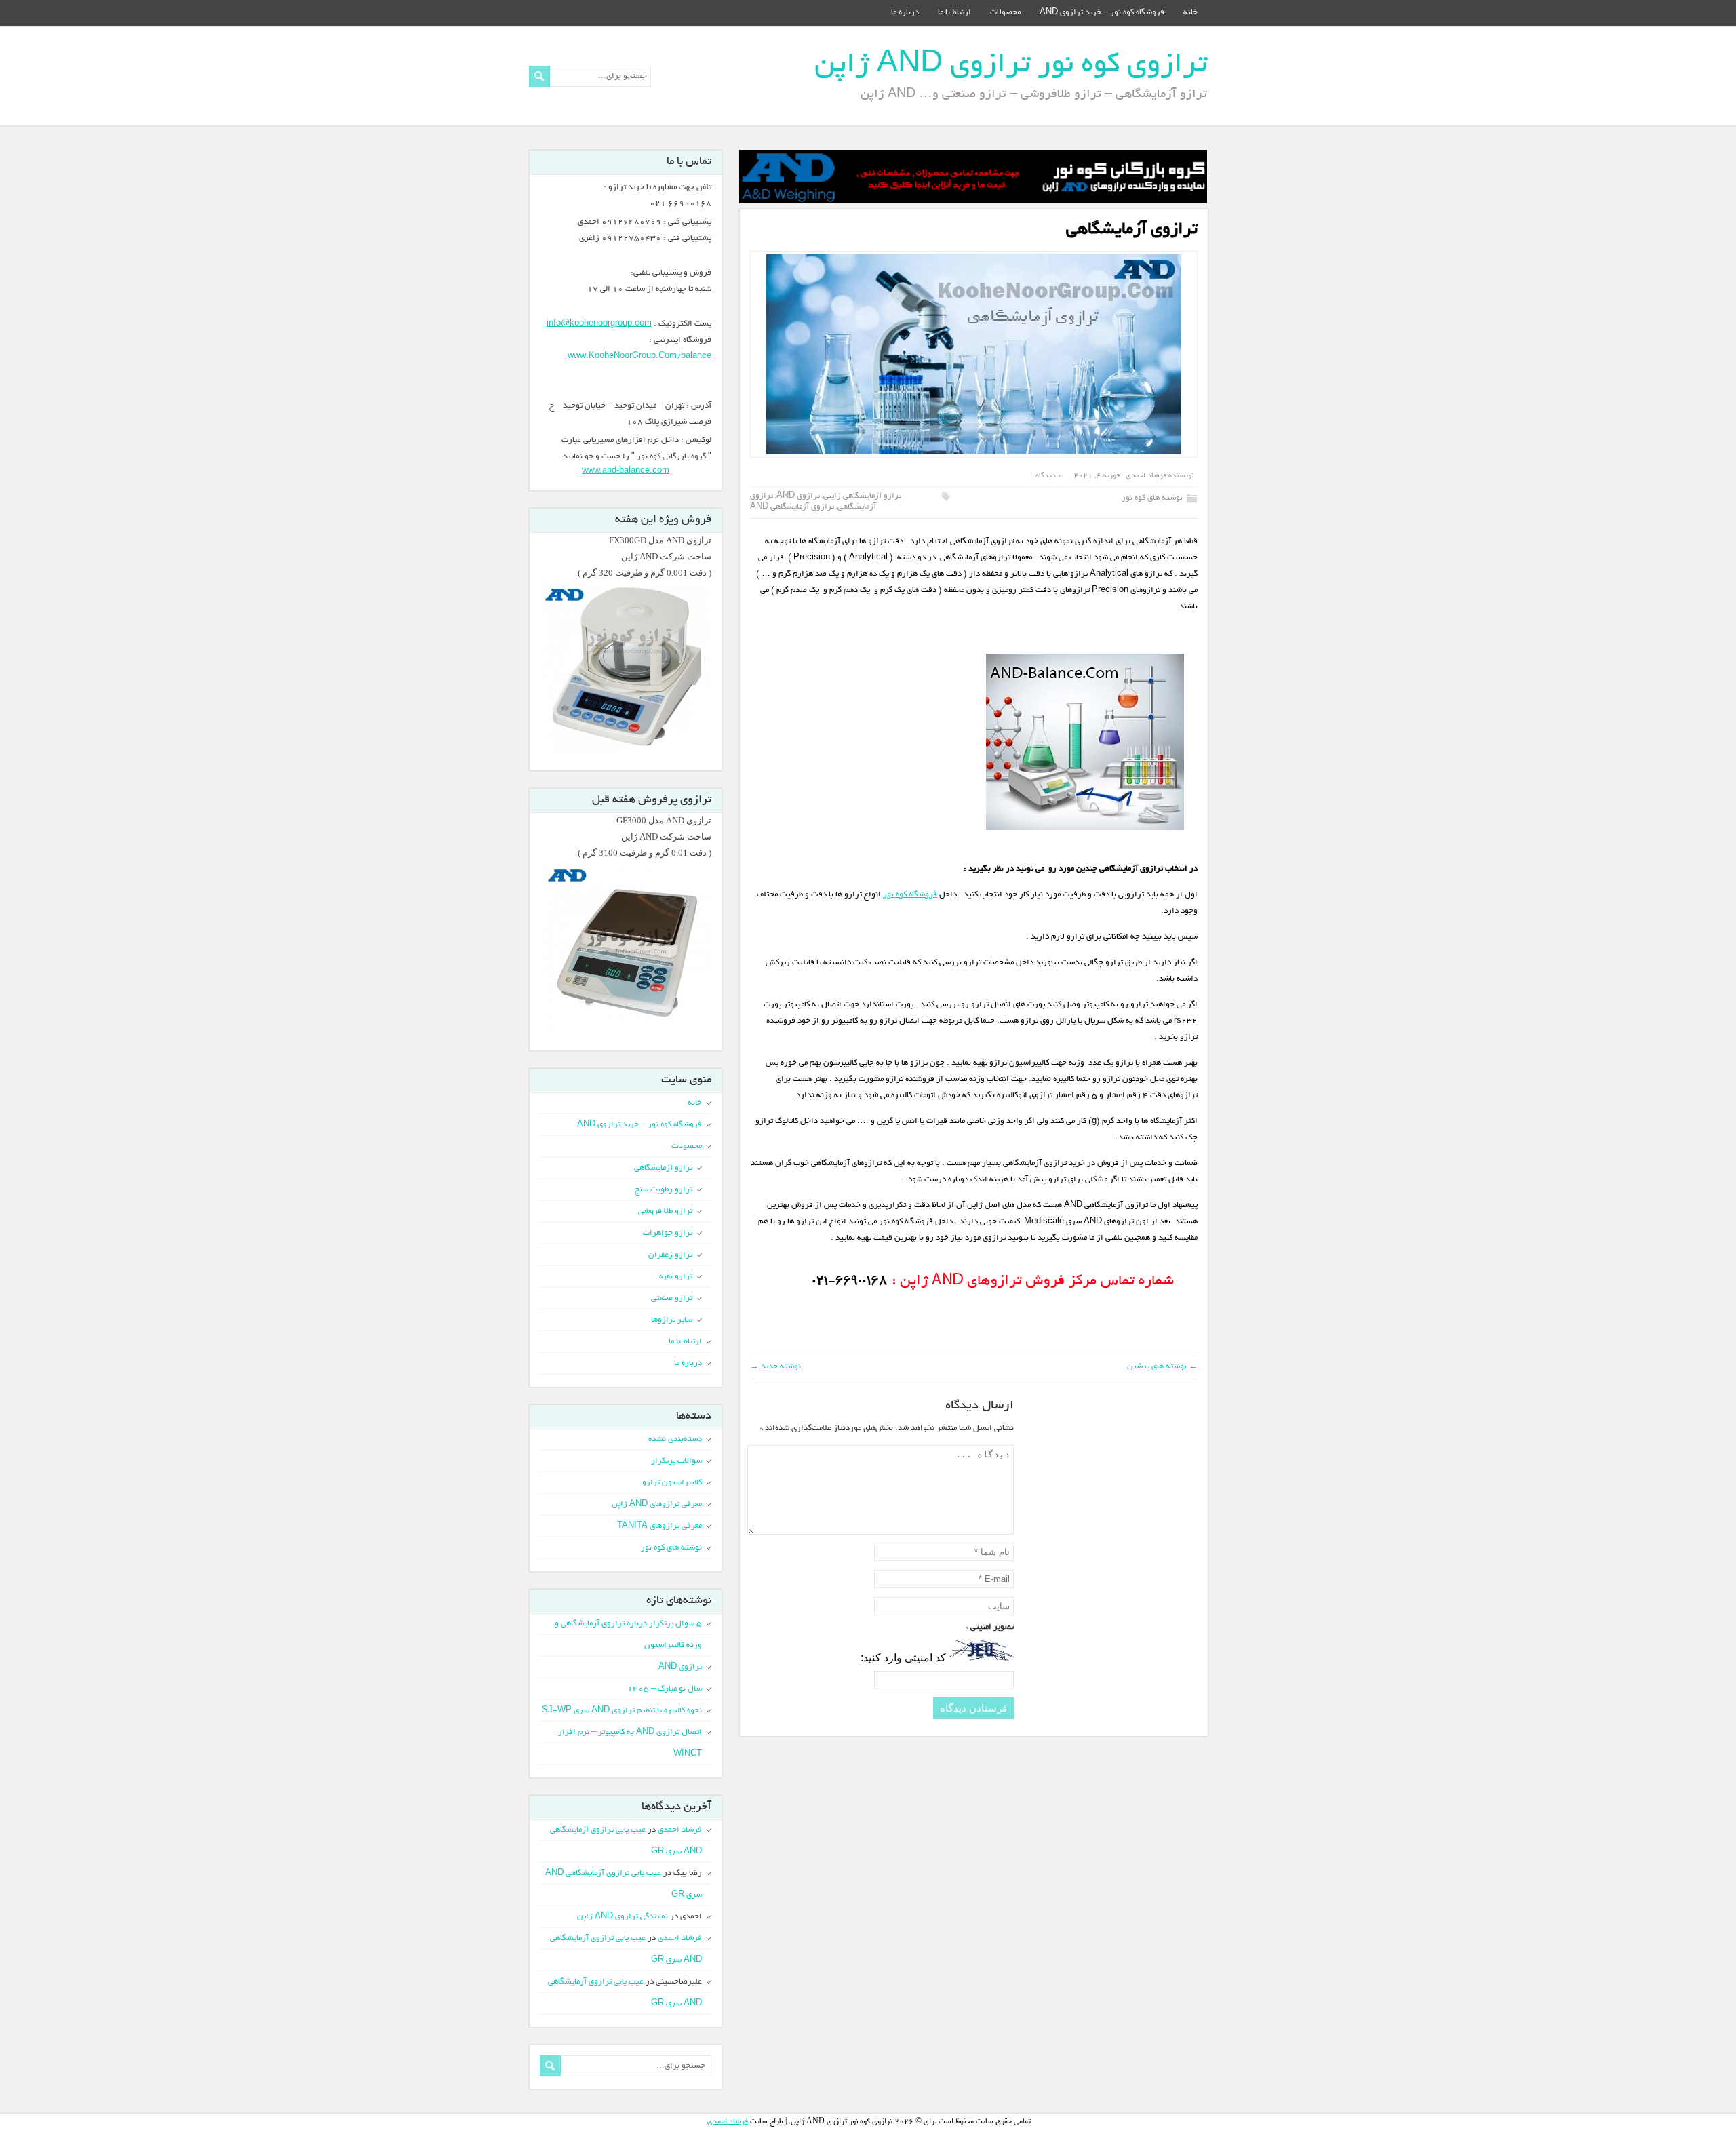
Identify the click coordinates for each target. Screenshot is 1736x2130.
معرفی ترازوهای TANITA (659, 1526)
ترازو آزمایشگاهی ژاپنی (862, 496)
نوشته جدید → (775, 1367)
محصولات (1005, 13)
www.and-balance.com (626, 470)
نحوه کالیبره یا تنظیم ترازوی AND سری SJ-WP (622, 1711)
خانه (1190, 13)
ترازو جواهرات (668, 1233)
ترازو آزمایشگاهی (663, 1168)
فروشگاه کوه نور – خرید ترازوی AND (1102, 13)
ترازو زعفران (670, 1255)
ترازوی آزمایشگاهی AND (792, 507)
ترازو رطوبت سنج (664, 1190)
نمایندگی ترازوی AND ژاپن (623, 1917)
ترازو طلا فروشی (665, 1211)
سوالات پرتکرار (676, 1461)
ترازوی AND (798, 496)
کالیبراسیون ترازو (672, 1483)
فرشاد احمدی (1146, 476)
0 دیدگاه (1049, 476)
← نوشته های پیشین (1162, 1367)
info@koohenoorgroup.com (599, 324)
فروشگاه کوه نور (910, 895)
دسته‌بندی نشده (675, 1439)
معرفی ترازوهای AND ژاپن (657, 1504)
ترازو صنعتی (672, 1298)
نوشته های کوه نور (1152, 498)
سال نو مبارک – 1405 (665, 1689)
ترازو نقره (676, 1277)
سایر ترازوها (672, 1320)
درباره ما (905, 13)
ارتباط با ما (954, 13)
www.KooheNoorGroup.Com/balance (639, 356)
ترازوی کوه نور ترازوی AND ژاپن (1011, 66)
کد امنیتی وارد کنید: (903, 1658)
